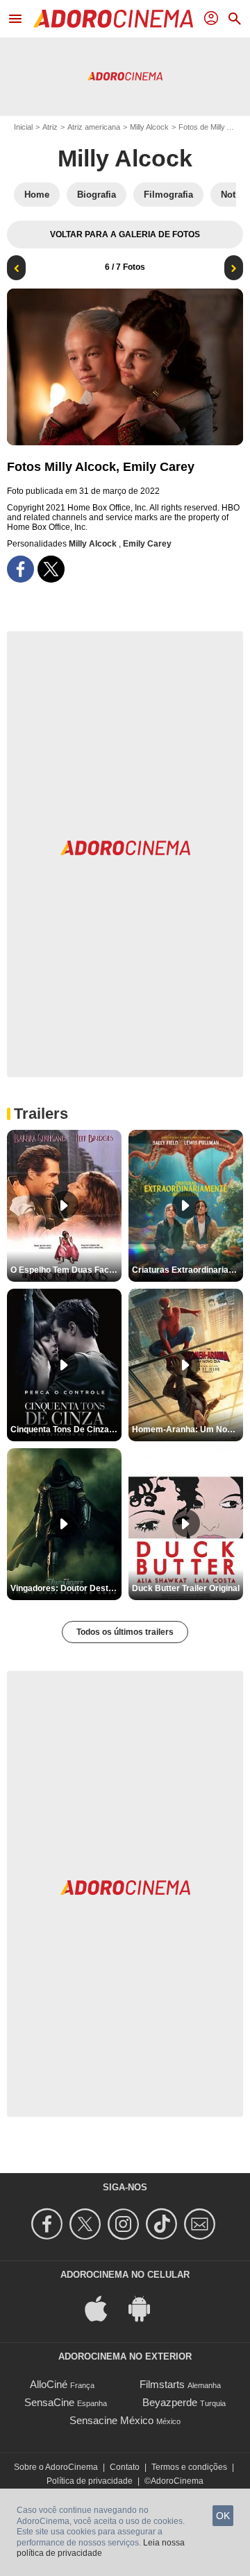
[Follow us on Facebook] (49, 2224)
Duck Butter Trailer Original (186, 1588)
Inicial (23, 127)
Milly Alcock (149, 127)
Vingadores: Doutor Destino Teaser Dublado (66, 1588)
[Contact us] (202, 2224)
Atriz (50, 127)
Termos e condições (189, 2467)
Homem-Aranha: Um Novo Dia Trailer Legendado (187, 1429)
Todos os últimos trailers (125, 1632)
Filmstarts (162, 2384)
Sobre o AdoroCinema (56, 2467)
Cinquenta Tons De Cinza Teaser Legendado (66, 1429)
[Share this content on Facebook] (20, 569)
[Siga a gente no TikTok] (164, 2224)
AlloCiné (49, 2384)
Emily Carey (147, 544)
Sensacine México (111, 2420)
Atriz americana (94, 127)
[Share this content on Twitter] (51, 569)
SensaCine (49, 2402)
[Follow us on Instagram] (125, 2224)
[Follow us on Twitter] (87, 2224)
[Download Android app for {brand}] (147, 2307)
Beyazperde (170, 2402)
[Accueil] (113, 19)
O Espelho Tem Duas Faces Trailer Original (66, 1270)
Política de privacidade (90, 2481)
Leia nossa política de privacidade (101, 2548)
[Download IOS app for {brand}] (103, 2307)
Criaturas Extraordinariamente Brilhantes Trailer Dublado (187, 1270)
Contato (125, 2467)
